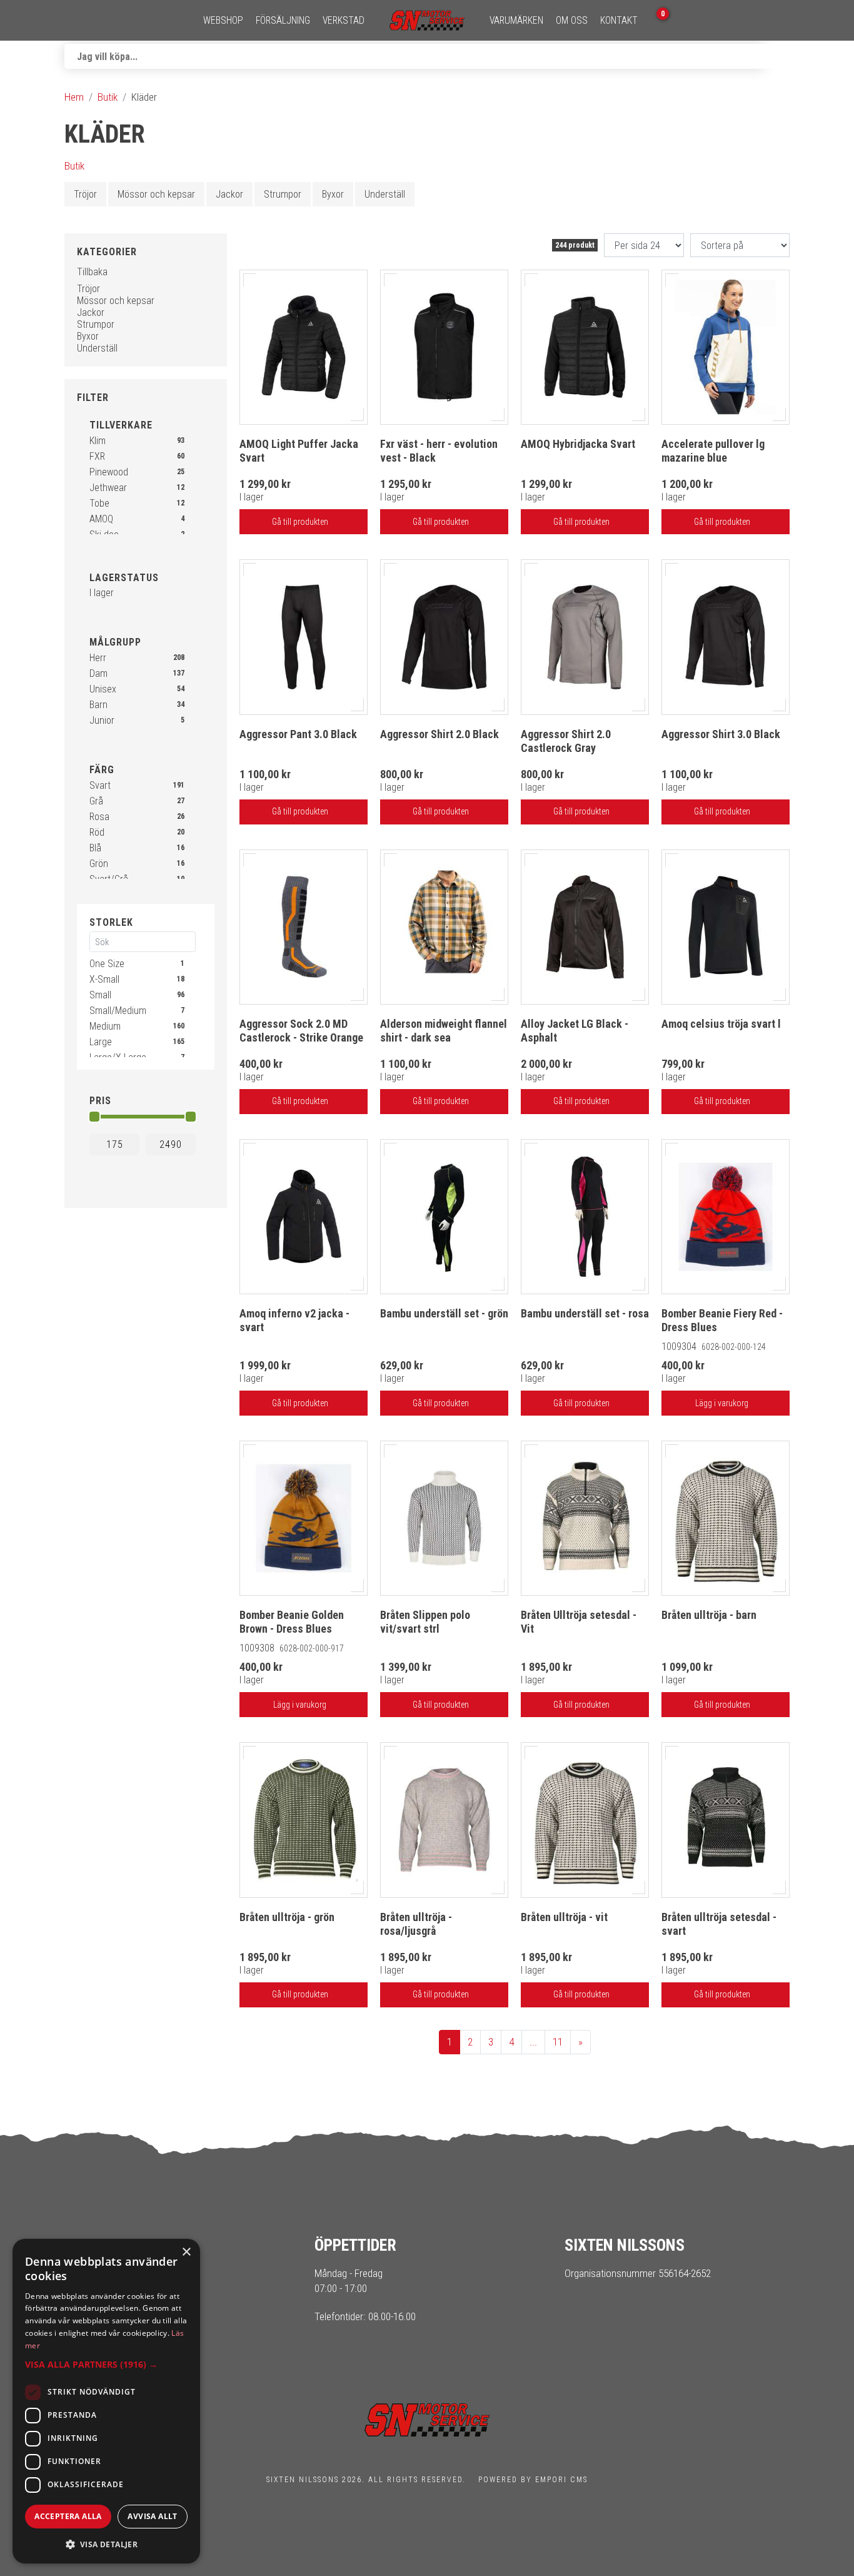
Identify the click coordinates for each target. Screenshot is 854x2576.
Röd (97, 832)
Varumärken (516, 21)
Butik (108, 97)
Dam (98, 673)
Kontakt (619, 21)
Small (100, 995)
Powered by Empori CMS (533, 2480)
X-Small (104, 979)
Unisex (103, 689)
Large (101, 1042)
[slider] (94, 1117)
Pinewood (109, 472)
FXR (97, 456)
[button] (106, 2364)
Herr (98, 658)
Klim (98, 441)
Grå (96, 801)
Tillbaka (92, 272)
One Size (107, 964)
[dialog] (106, 2401)
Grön (99, 864)
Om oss (572, 21)
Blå (95, 848)
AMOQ (101, 519)
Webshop (223, 21)
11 (558, 2042)
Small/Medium (118, 1011)
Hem (74, 97)
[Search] (777, 56)
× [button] (186, 2252)
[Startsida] (427, 20)
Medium (105, 1026)
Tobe (99, 503)
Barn (98, 705)
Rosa (99, 817)
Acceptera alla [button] (68, 2516)
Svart (100, 785)
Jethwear (108, 488)
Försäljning (283, 21)
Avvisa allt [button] (152, 2516)
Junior (102, 720)
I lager (102, 593)
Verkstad (344, 21)
